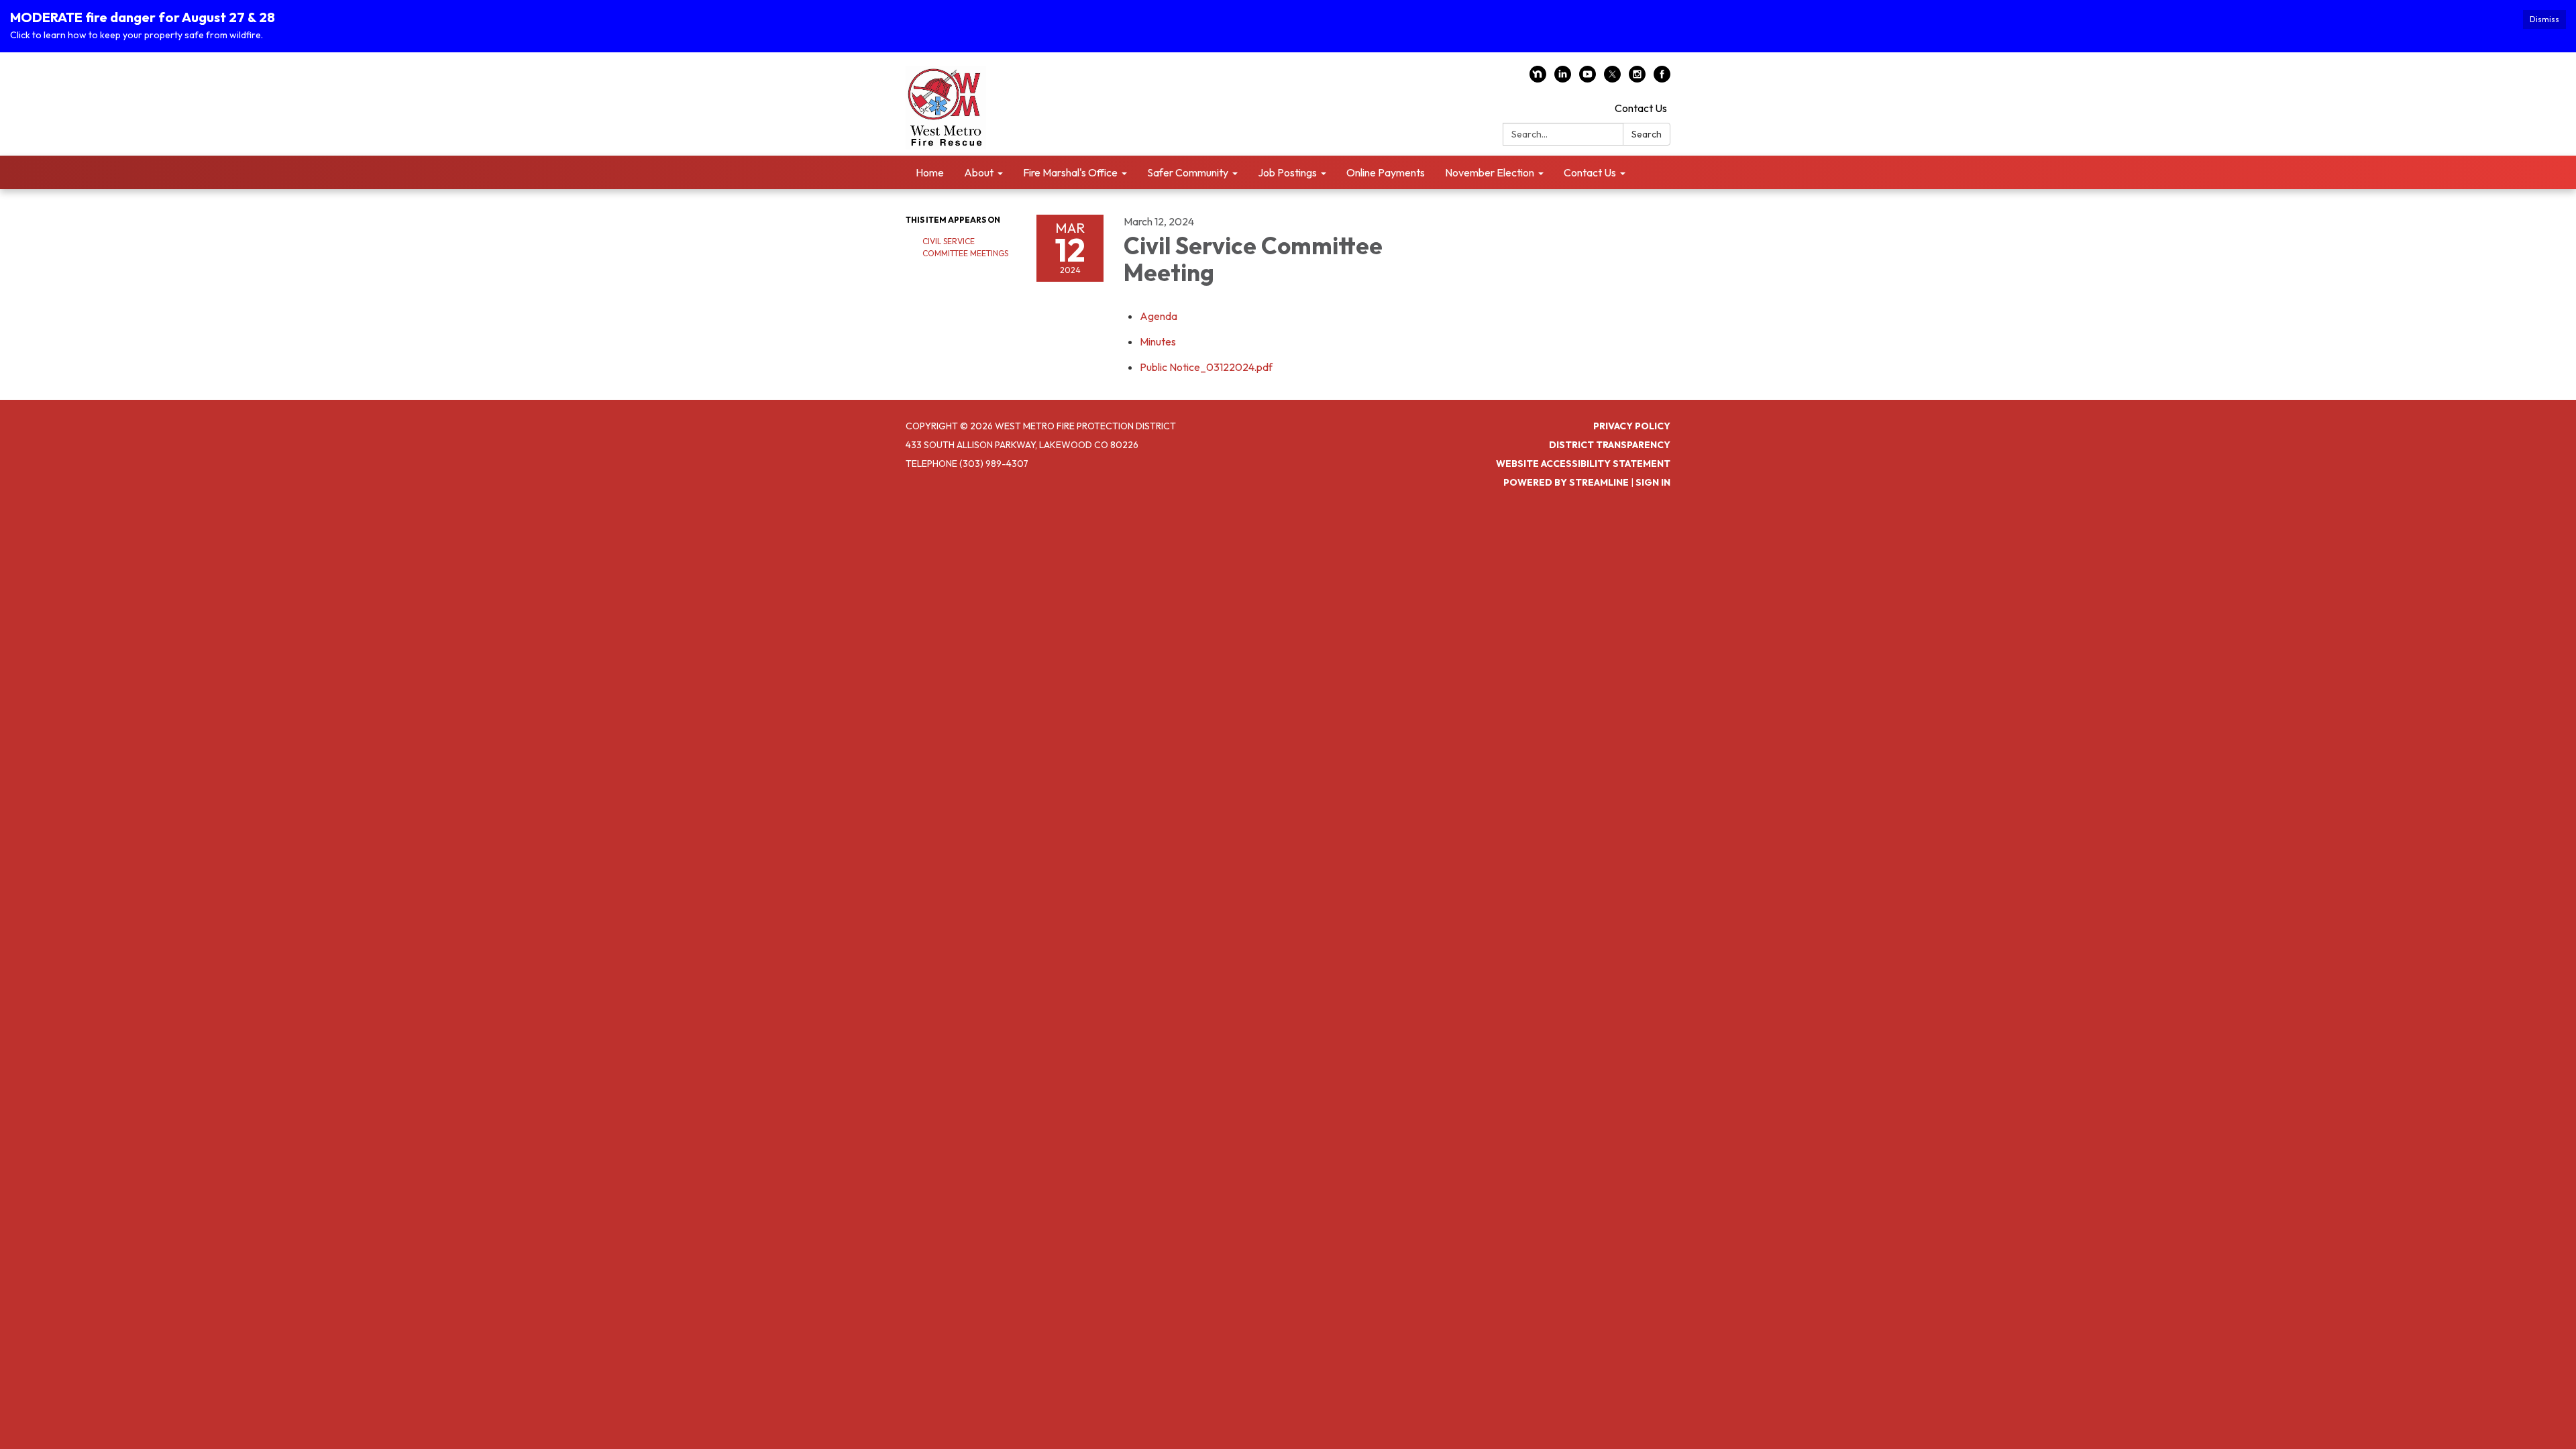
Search (1647, 134)
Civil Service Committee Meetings (965, 247)
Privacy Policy (1632, 426)
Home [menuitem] (930, 172)
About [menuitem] (979, 172)
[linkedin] (1563, 78)
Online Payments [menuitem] (1386, 172)
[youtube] (1588, 78)
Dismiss (2544, 19)
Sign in (1653, 482)
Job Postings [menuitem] (1287, 172)
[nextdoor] (1538, 78)
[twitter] (1612, 78)
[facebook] (1662, 78)
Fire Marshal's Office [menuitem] (1070, 172)
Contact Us (1641, 108)
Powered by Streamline (1566, 482)
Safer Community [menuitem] (1188, 172)
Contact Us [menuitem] (1590, 172)
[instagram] (1637, 78)
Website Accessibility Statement (1583, 464)
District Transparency (1610, 445)
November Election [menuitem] (1490, 172)
